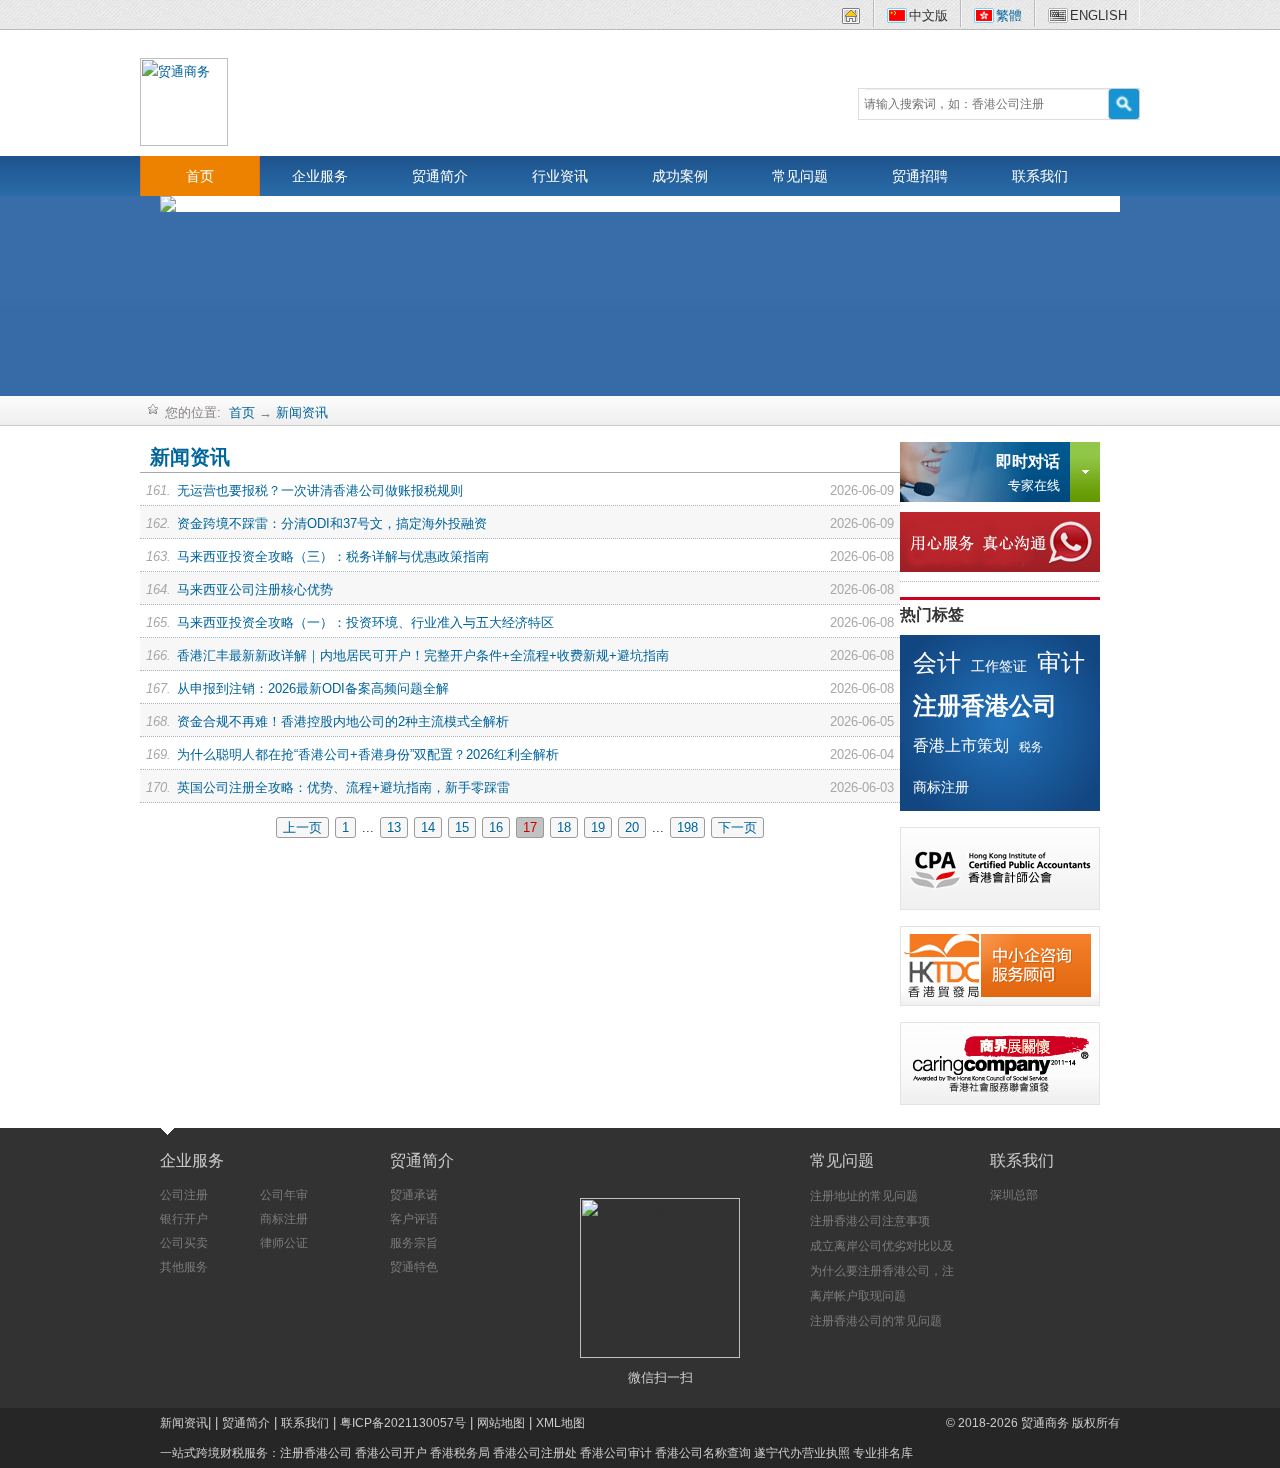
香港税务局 (460, 1453)
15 (462, 827)
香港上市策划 (961, 745)
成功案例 (680, 176)
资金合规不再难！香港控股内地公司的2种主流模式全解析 (343, 721)
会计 (937, 662)
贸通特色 (414, 1267)
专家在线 (1028, 473)
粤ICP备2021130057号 (403, 1423)
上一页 (302, 827)
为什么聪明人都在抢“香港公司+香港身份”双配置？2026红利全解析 (368, 754)
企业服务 (320, 176)
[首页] (851, 19)
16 (496, 827)
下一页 (737, 827)
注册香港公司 (985, 705)
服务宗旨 (414, 1243)
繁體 (1009, 15)
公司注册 (184, 1195)
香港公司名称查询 (703, 1453)
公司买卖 (184, 1243)
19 (598, 827)
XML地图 (560, 1423)
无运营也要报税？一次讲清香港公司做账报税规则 (320, 490)
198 (687, 827)
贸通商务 (1045, 1423)
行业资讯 (560, 176)
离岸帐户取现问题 (858, 1296)
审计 (1061, 662)
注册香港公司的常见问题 (876, 1321)
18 (564, 827)
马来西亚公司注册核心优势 (255, 589)
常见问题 (800, 176)
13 (394, 827)
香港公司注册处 (535, 1453)
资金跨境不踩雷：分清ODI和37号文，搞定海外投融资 (332, 523)
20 (632, 827)
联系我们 (1040, 176)
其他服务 (184, 1267)
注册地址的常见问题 (864, 1196)
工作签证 (999, 666)
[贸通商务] (184, 100)
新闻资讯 (302, 412)
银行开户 (184, 1219)
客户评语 (414, 1219)
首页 (200, 176)
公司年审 (284, 1195)
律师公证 (284, 1243)
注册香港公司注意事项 (870, 1221)
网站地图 (501, 1423)
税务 (1031, 747)
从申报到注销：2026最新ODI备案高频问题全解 (313, 688)
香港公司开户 (391, 1453)
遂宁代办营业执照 (802, 1453)
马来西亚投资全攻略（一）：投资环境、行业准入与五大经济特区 (365, 622)
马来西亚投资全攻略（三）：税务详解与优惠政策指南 (333, 556)
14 (428, 827)
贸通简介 (440, 176)
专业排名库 (883, 1453)
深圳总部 (1014, 1195)
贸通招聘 (920, 176)
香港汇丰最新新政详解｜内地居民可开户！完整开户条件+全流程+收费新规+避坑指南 (423, 655)
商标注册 (941, 787)
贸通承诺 (414, 1195)
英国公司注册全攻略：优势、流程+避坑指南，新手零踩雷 (343, 787)
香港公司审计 (616, 1453)
